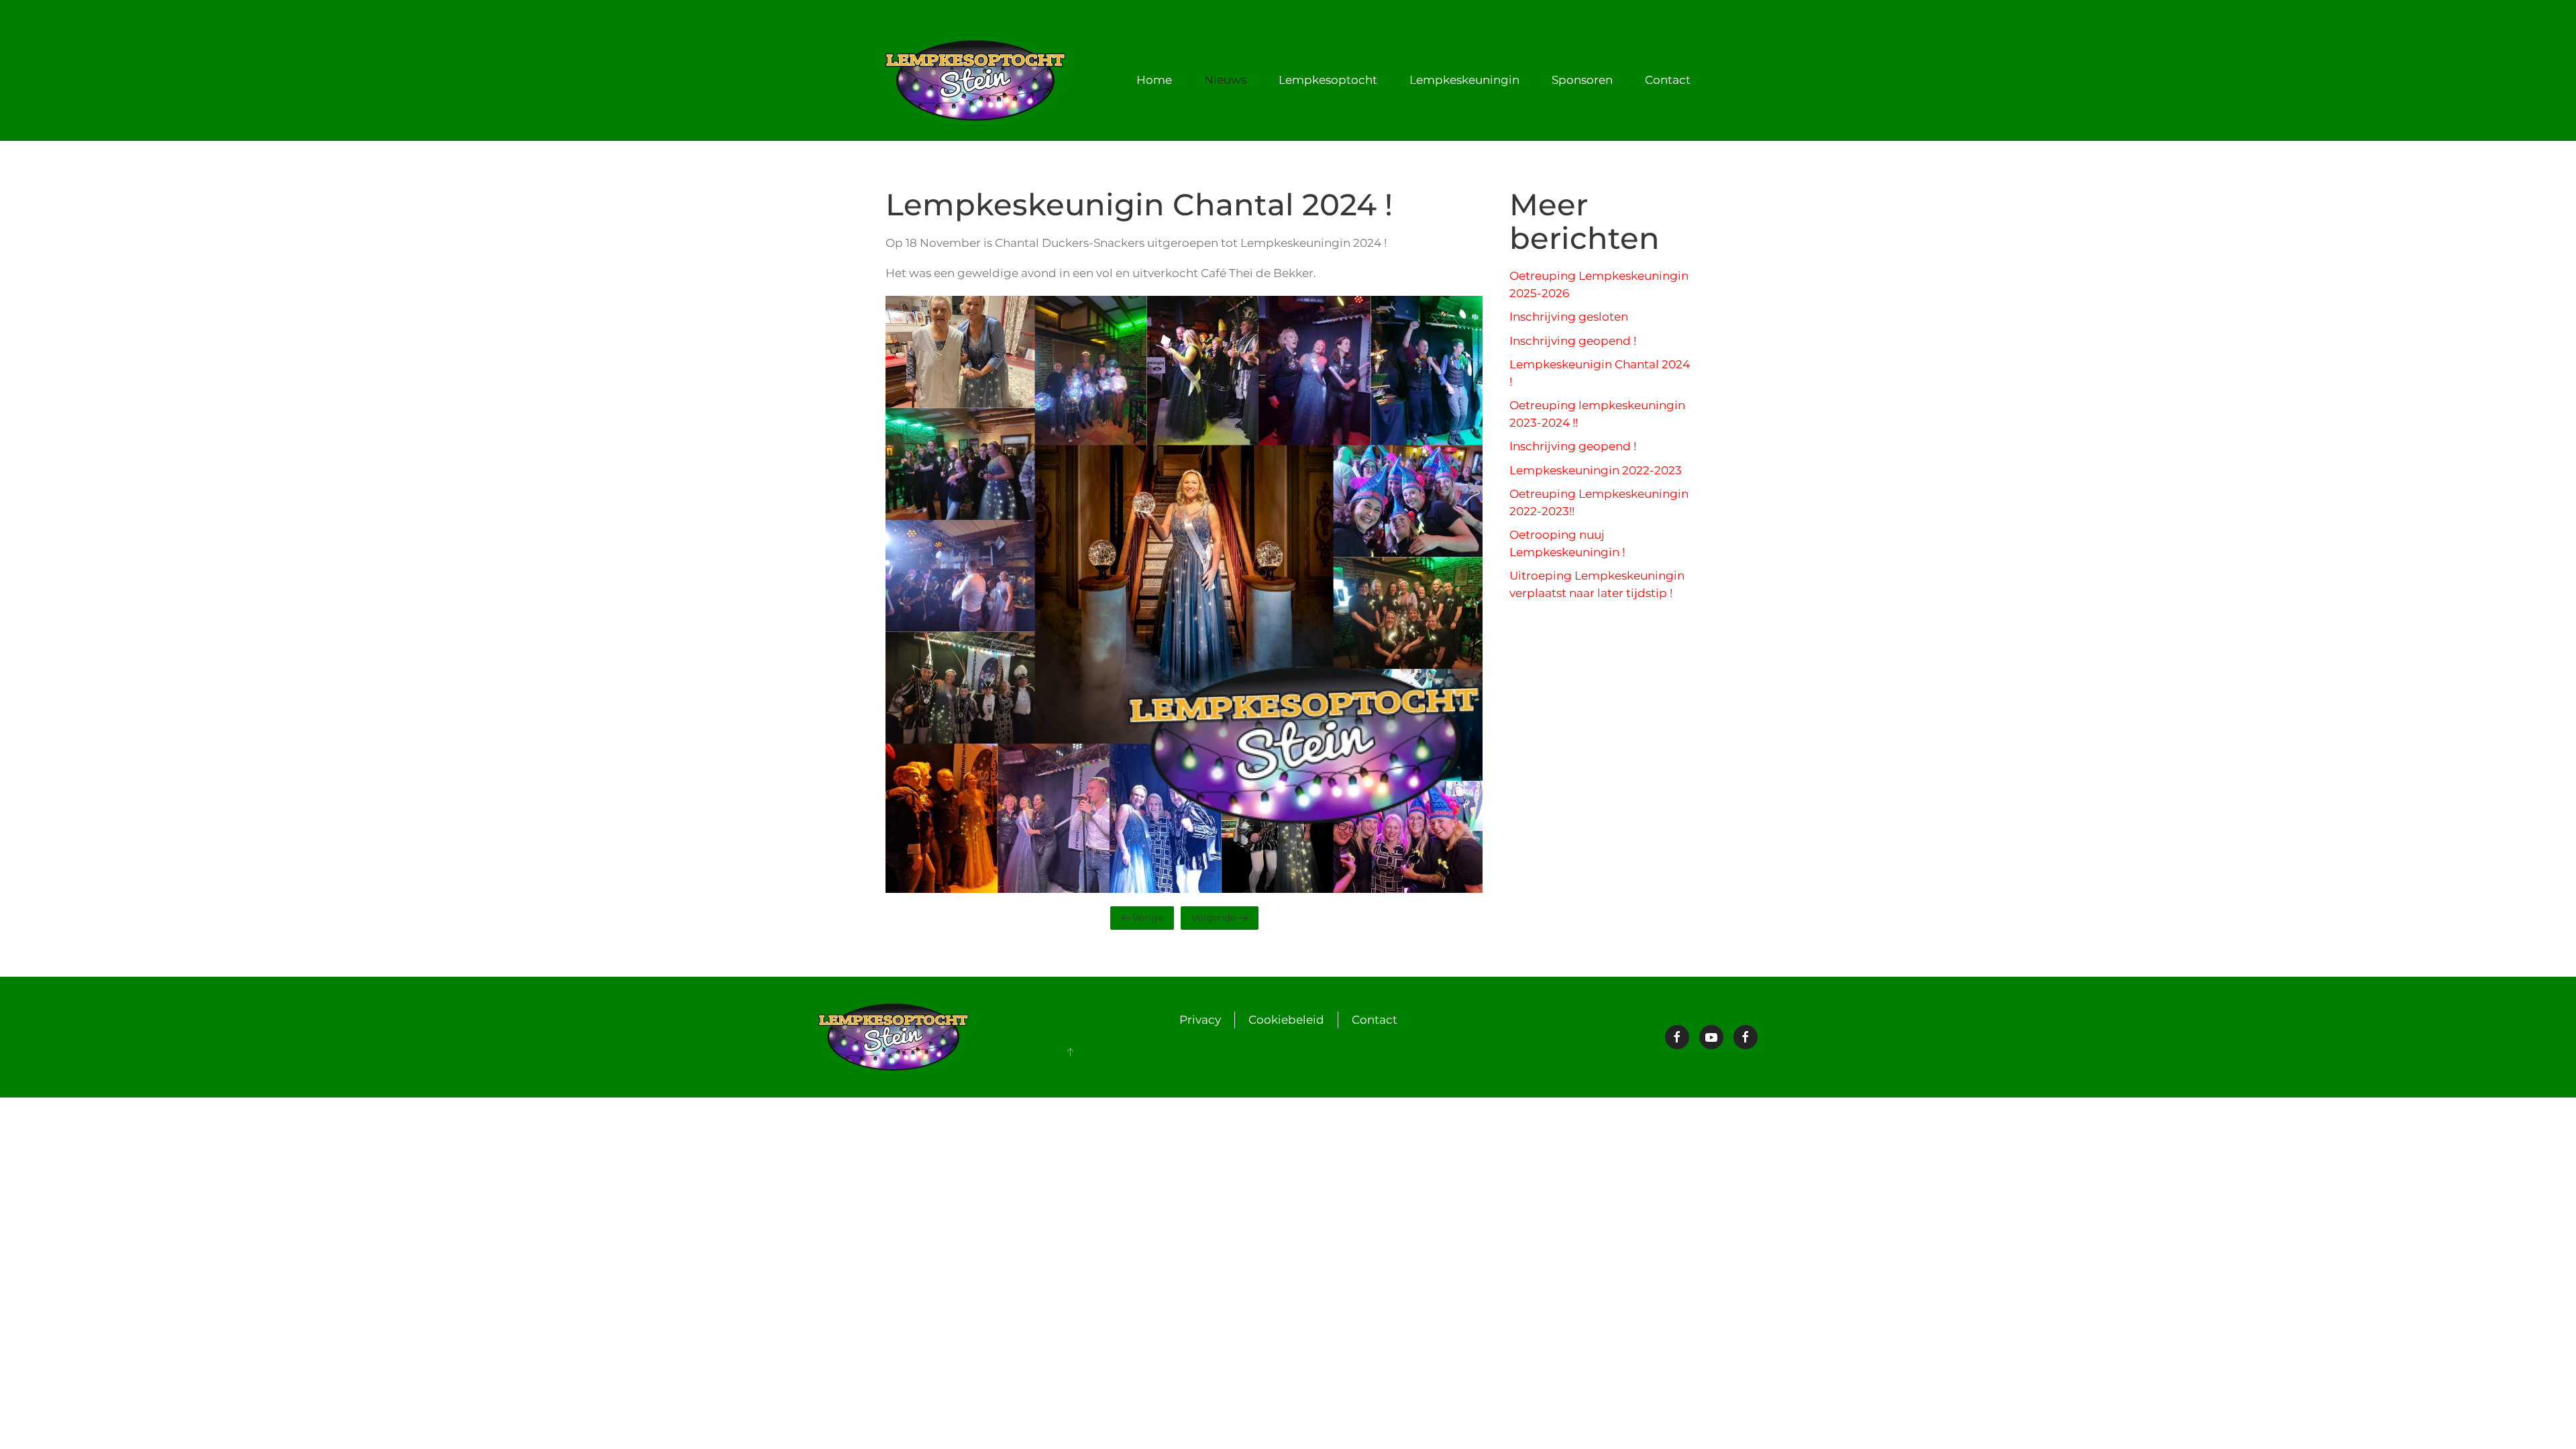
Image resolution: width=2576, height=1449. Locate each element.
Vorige (1148, 918)
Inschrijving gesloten (1569, 317)
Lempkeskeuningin (1464, 80)
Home (1154, 80)
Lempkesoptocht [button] (1328, 80)
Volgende (1214, 918)
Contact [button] (1668, 80)
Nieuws (1225, 80)
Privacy (1200, 1020)
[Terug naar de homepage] (978, 80)
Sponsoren (1582, 80)
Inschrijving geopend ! (1573, 341)
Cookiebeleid (1286, 1020)
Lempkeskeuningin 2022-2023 (1596, 470)
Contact (1375, 1020)
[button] (1070, 1052)
